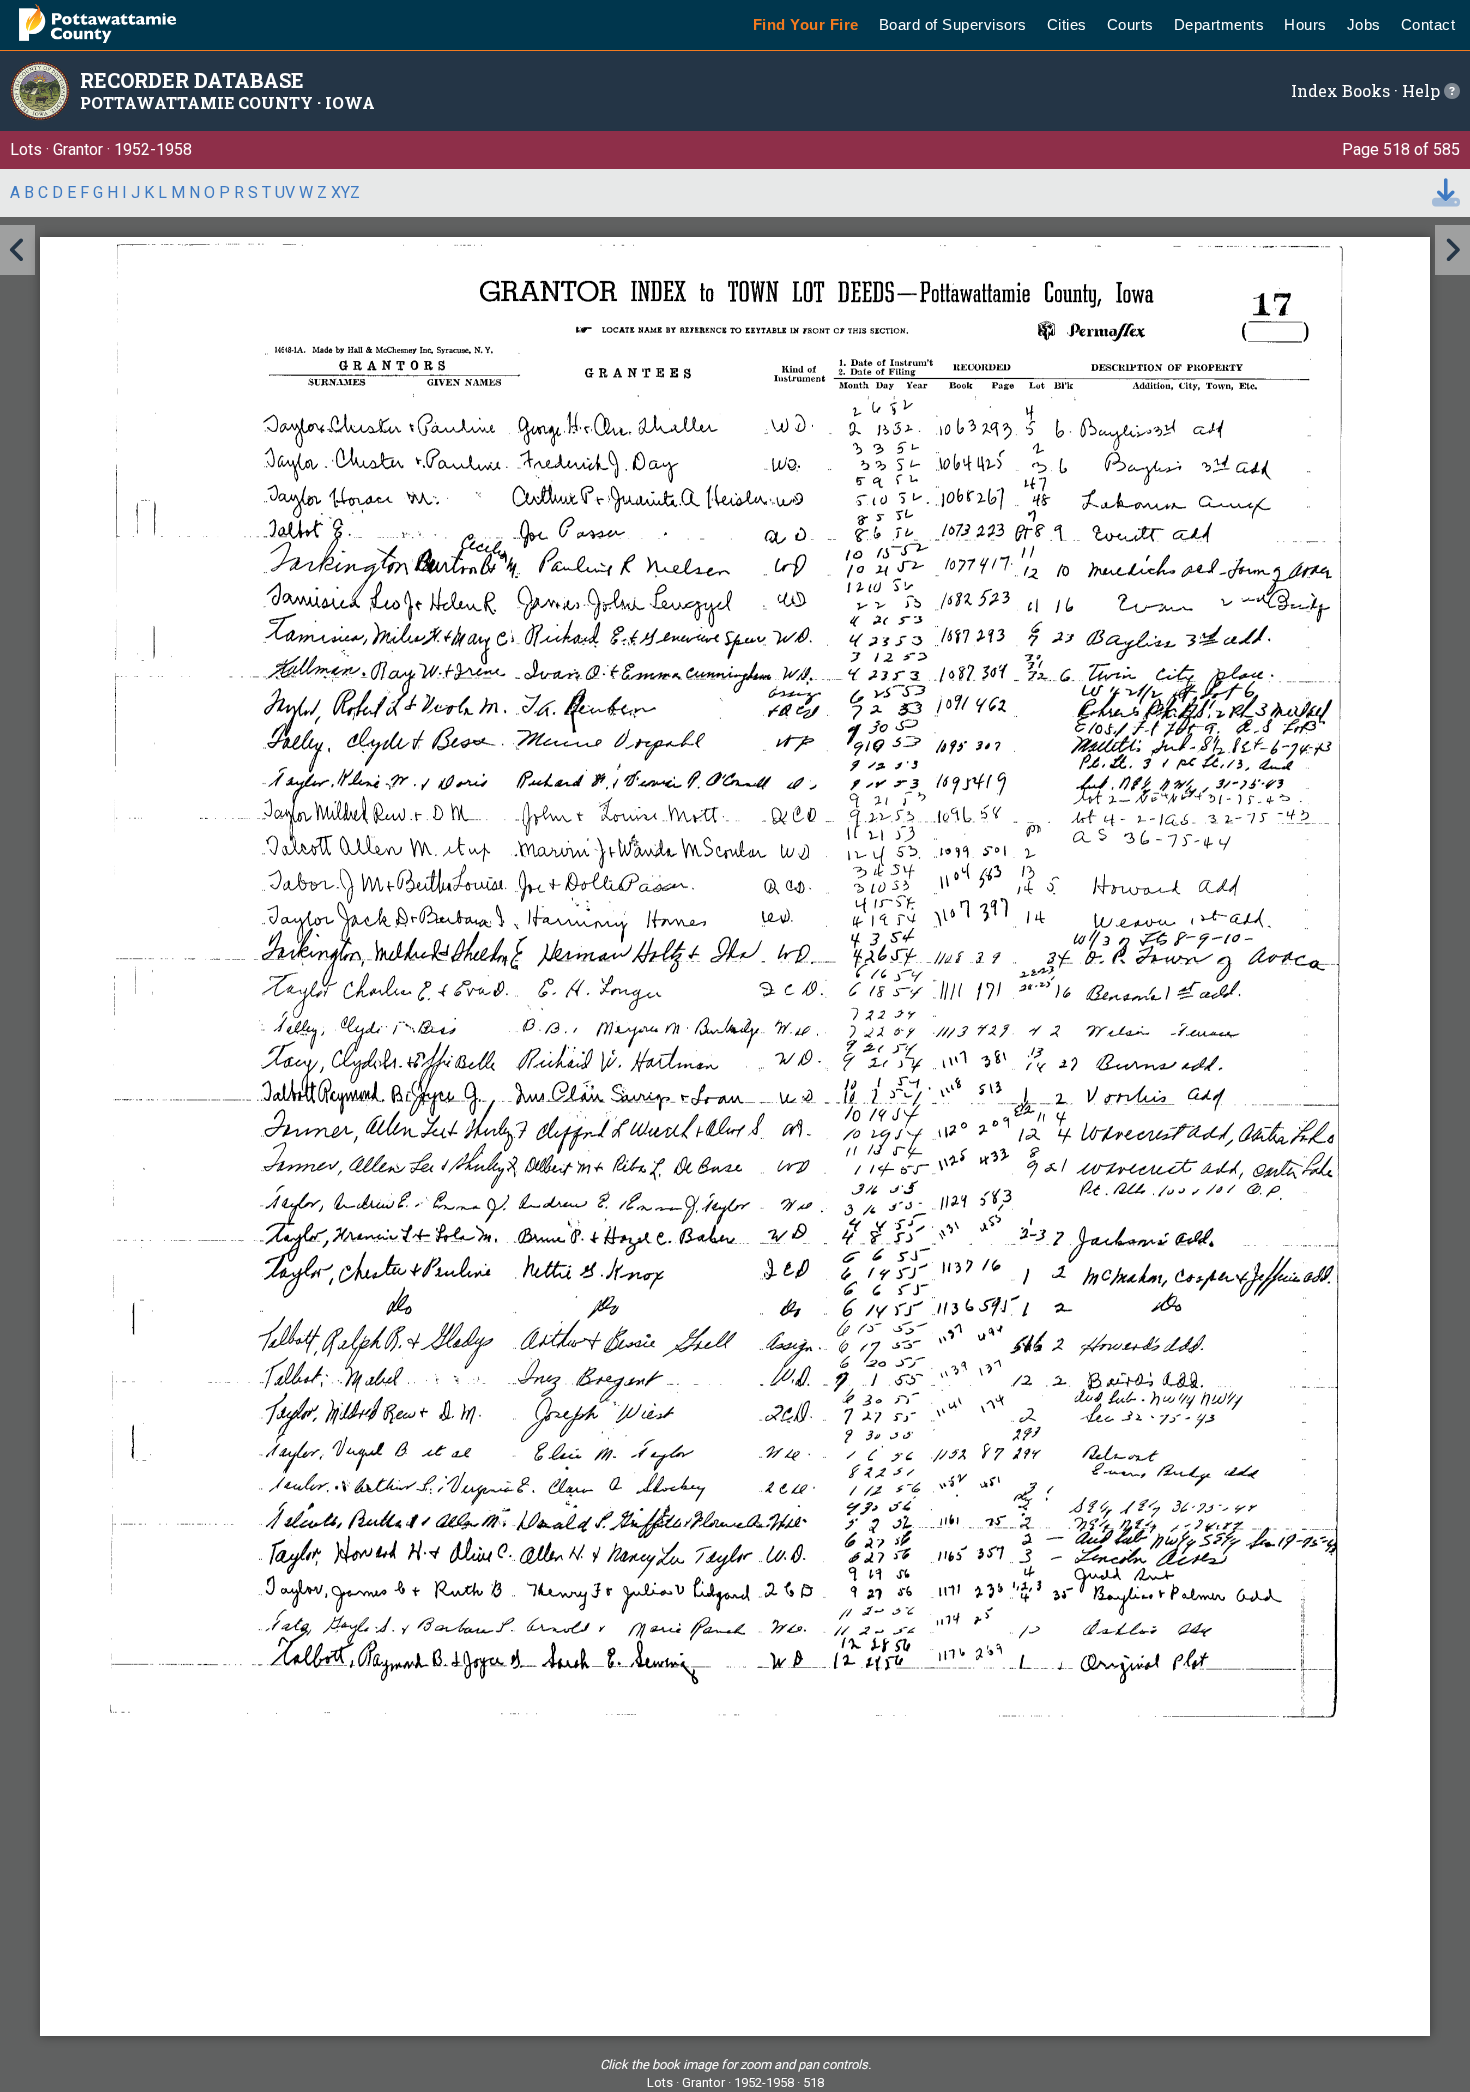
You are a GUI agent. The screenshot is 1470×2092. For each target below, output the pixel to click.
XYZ (345, 192)
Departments (1219, 24)
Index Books (1340, 90)
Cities (1067, 24)
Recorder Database (192, 80)
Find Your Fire (806, 24)
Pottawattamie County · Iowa (227, 102)
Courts (1130, 24)
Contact (1428, 24)
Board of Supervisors (953, 24)
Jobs (1364, 24)
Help (1423, 90)
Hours (1305, 24)
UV (285, 192)
